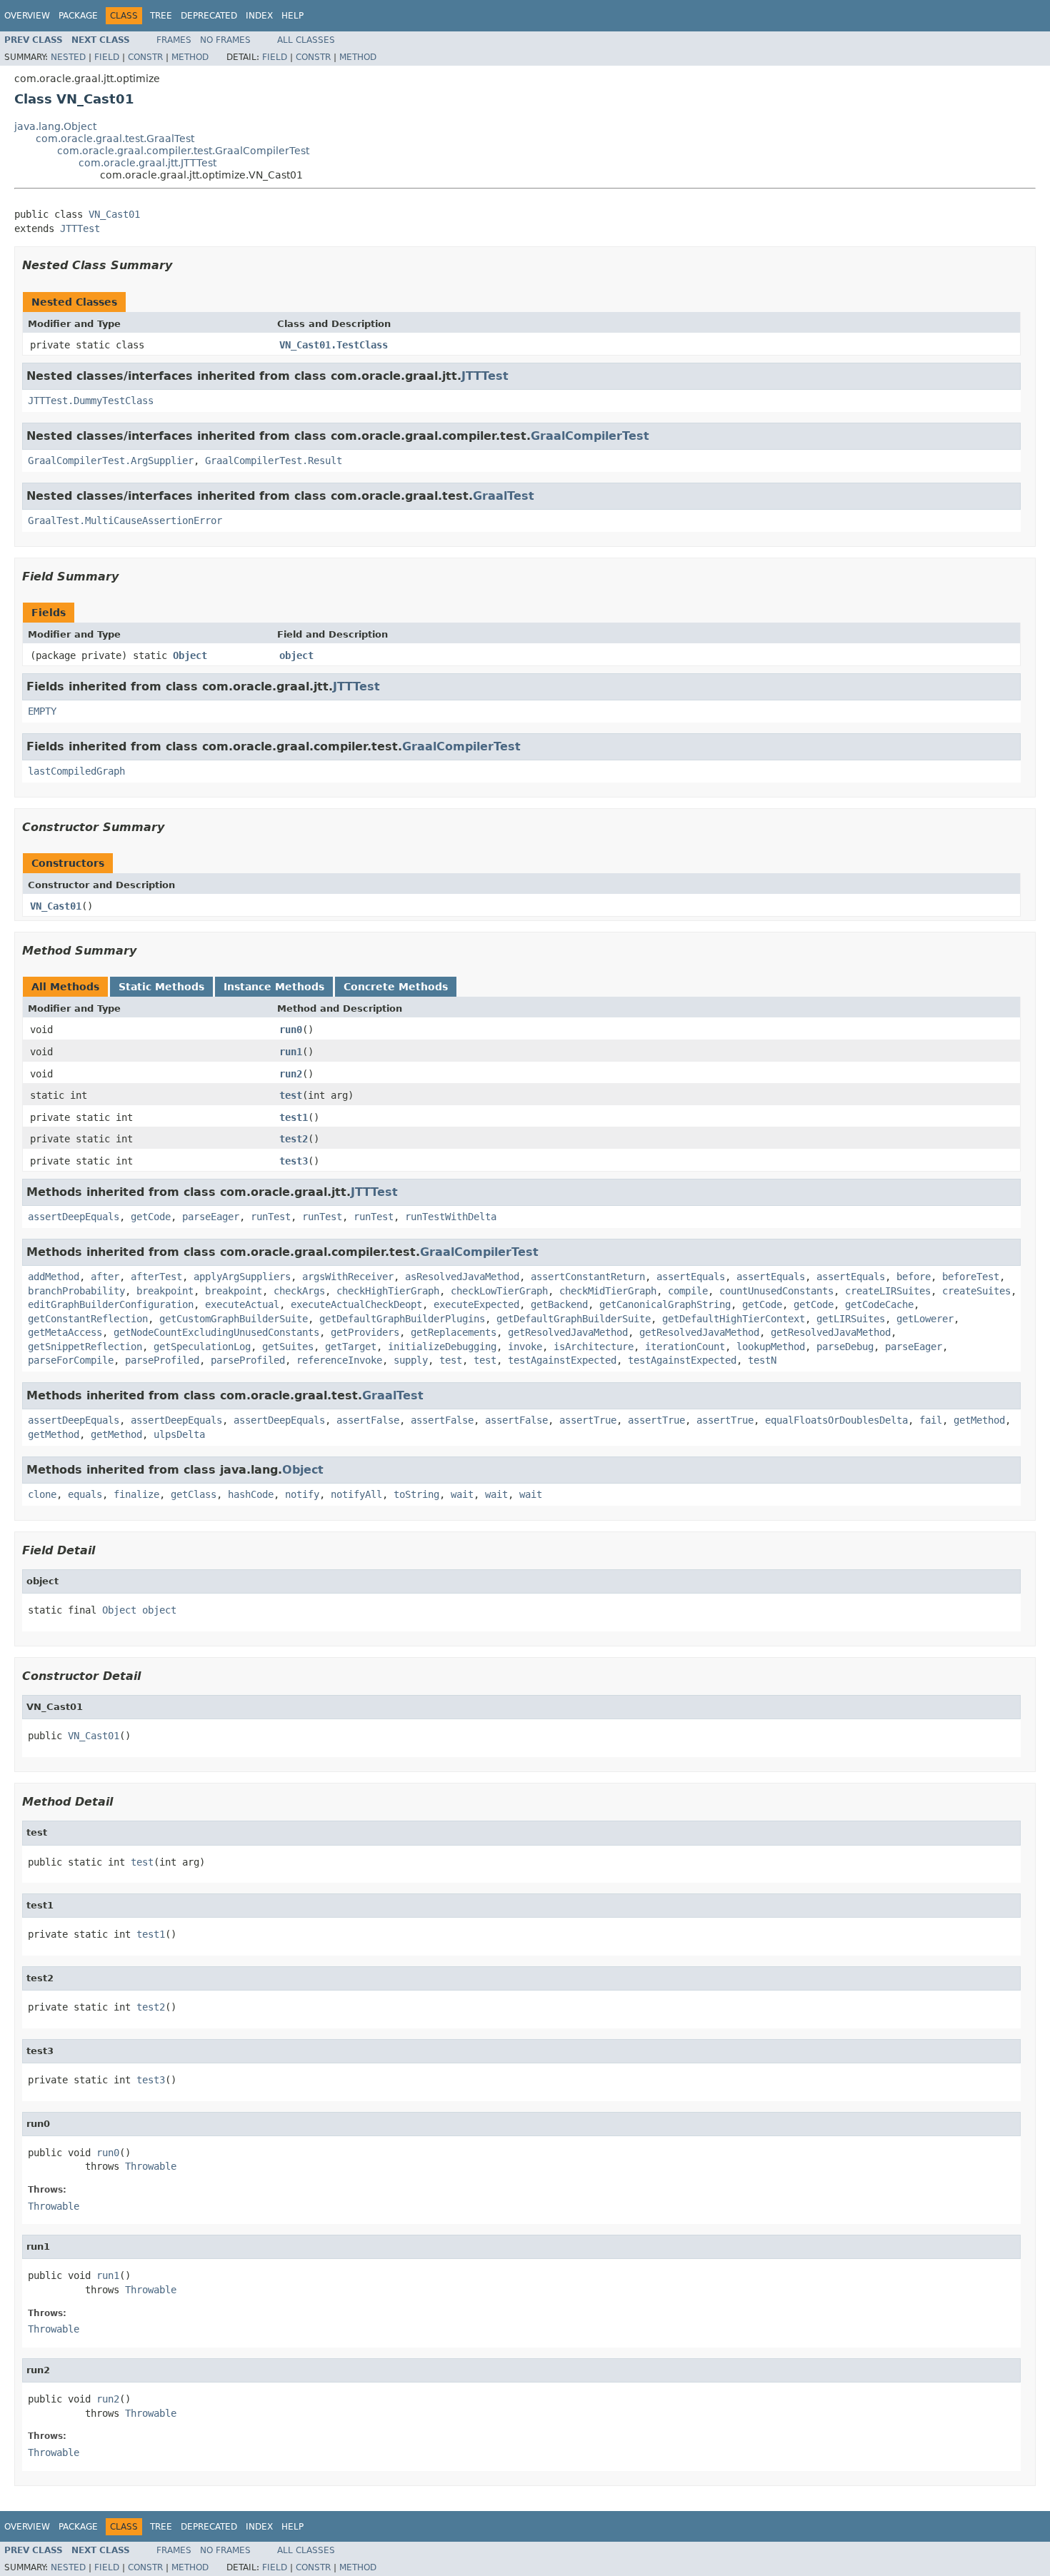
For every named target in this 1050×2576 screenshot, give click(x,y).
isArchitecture (594, 1347)
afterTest (156, 1277)
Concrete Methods (396, 987)
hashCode (251, 1494)
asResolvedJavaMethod (462, 1277)
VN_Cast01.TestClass (334, 345)
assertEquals (691, 1277)
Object (190, 655)
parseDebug (845, 1347)
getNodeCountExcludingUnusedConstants (216, 1332)
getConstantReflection (88, 1319)
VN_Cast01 (114, 214)
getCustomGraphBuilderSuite (234, 1319)
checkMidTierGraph (608, 1291)
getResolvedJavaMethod (568, 1332)
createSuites (976, 1291)
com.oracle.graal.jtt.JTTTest (147, 163)
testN (762, 1360)
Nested (68, 57)
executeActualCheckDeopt (356, 1304)
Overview (27, 16)
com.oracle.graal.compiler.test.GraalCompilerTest (183, 151)
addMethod (54, 1277)
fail (931, 1420)
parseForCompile (71, 1360)
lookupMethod (771, 1347)
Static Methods (161, 987)
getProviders (365, 1332)
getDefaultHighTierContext (734, 1319)
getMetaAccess (65, 1332)
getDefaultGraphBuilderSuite (574, 1319)
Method (190, 57)
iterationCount (685, 1347)
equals (85, 1494)
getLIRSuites (851, 1319)
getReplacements (454, 1332)
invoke (525, 1347)
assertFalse (368, 1420)
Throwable (151, 2166)
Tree (161, 16)
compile (688, 1291)
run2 (291, 1074)
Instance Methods (274, 987)
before (914, 1277)
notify (302, 1494)
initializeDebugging (442, 1347)
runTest (271, 1217)
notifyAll (356, 1494)
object (296, 655)
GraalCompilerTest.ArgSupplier (111, 461)
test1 (294, 1117)
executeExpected (476, 1304)
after (105, 1277)
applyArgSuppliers (242, 1277)
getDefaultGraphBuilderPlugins (402, 1319)
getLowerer (925, 1319)
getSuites (288, 1347)
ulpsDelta (179, 1434)
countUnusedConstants (776, 1291)
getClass (194, 1494)
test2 (294, 1139)
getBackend (559, 1304)
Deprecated (209, 16)
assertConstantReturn (588, 1277)
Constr (145, 57)
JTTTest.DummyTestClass (91, 401)
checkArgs (299, 1291)
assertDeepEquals (74, 1217)
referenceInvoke (339, 1360)
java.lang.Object (55, 126)
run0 (291, 1030)
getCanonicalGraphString (665, 1304)
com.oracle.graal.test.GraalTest (115, 139)
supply (411, 1360)
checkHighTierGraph (388, 1291)
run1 (291, 1052)
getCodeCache (879, 1304)
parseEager (211, 1217)
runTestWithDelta (451, 1217)
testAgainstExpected (562, 1360)
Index (259, 16)
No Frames (225, 40)
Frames (174, 40)
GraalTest (504, 496)
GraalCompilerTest (590, 436)
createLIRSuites (888, 1291)
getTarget (351, 1347)
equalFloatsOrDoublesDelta (836, 1420)
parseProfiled (162, 1360)
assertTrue (588, 1420)
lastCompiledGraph (76, 771)
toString (416, 1494)
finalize (136, 1494)
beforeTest (971, 1277)
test (291, 1095)
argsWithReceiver (348, 1277)
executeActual (242, 1304)
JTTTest (80, 228)
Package (78, 16)
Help (292, 16)
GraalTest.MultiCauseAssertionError (125, 520)
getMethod (979, 1420)
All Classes (306, 40)
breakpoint (165, 1291)
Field (107, 57)
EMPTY (42, 711)
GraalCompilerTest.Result (274, 461)
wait (462, 1494)
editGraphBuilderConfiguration (111, 1304)
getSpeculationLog (202, 1347)
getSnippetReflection (85, 1347)
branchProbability (76, 1291)
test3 (294, 1161)
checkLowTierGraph (499, 1291)
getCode (151, 1217)
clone (42, 1494)
